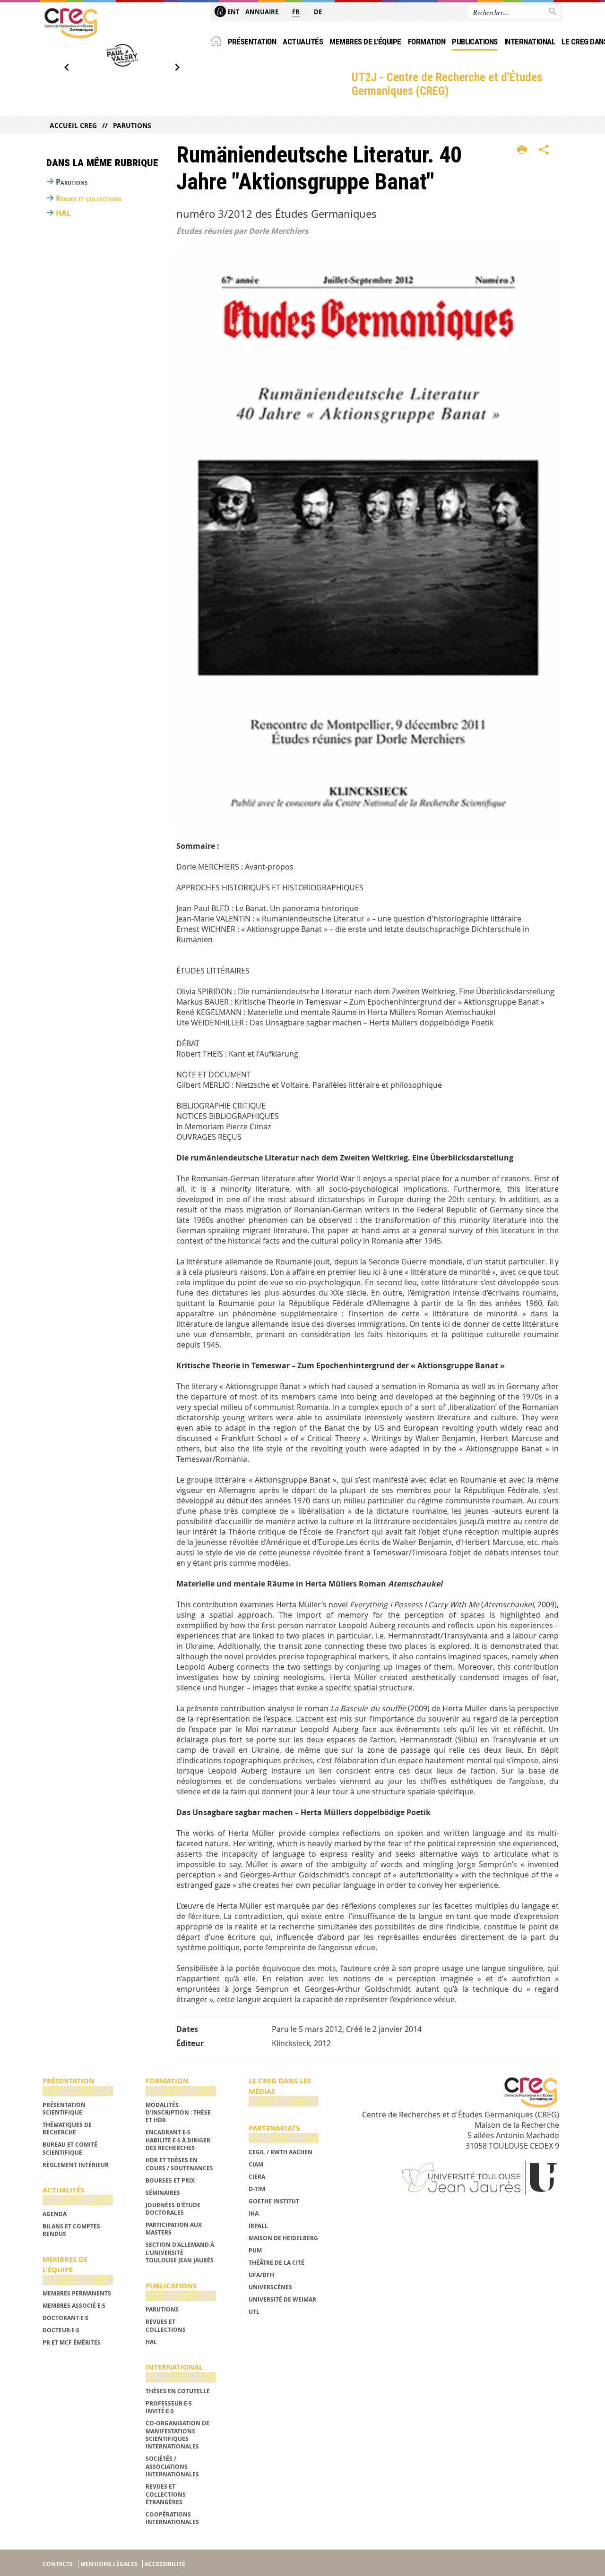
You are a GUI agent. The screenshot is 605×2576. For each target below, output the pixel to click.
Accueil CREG (73, 125)
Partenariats (274, 2128)
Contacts (58, 2564)
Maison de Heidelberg (283, 2238)
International (530, 42)
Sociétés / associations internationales (172, 2466)
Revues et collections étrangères (166, 2494)
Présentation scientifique (64, 2109)
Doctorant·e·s (65, 2318)
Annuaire (262, 12)
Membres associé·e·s (74, 2306)
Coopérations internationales (172, 2518)
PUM (255, 2250)
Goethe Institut (274, 2201)
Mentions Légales (109, 2564)
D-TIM (257, 2189)
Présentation (252, 42)
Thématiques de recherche (67, 2128)
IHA (254, 2213)
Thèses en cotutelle (178, 2391)
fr (296, 12)
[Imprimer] (522, 150)
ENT (233, 12)
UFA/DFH (261, 2275)
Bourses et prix (170, 2180)
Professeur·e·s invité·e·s (169, 2407)
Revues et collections (89, 198)
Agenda (55, 2214)
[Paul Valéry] (122, 55)
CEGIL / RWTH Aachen (281, 2152)
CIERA (257, 2177)
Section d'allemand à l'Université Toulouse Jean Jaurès (180, 2252)
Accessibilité (165, 2564)
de (318, 12)
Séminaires (163, 2193)
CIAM (256, 2164)
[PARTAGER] (544, 150)
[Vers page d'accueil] (71, 23)
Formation (427, 42)
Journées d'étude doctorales (173, 2209)
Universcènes (270, 2287)
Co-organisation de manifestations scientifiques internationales (177, 2435)
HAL (63, 213)
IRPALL (258, 2226)
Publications (475, 42)
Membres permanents (77, 2293)
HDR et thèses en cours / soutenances (179, 2164)
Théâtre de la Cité (277, 2263)
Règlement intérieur (76, 2165)
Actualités (303, 42)
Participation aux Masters (174, 2229)
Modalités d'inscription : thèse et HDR (178, 2113)
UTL (254, 2312)
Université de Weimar (282, 2299)
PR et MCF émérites (72, 2342)
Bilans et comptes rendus (71, 2230)
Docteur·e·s (61, 2330)
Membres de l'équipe (365, 42)
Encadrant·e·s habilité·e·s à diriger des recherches (178, 2140)
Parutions (132, 125)
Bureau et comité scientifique (70, 2148)
